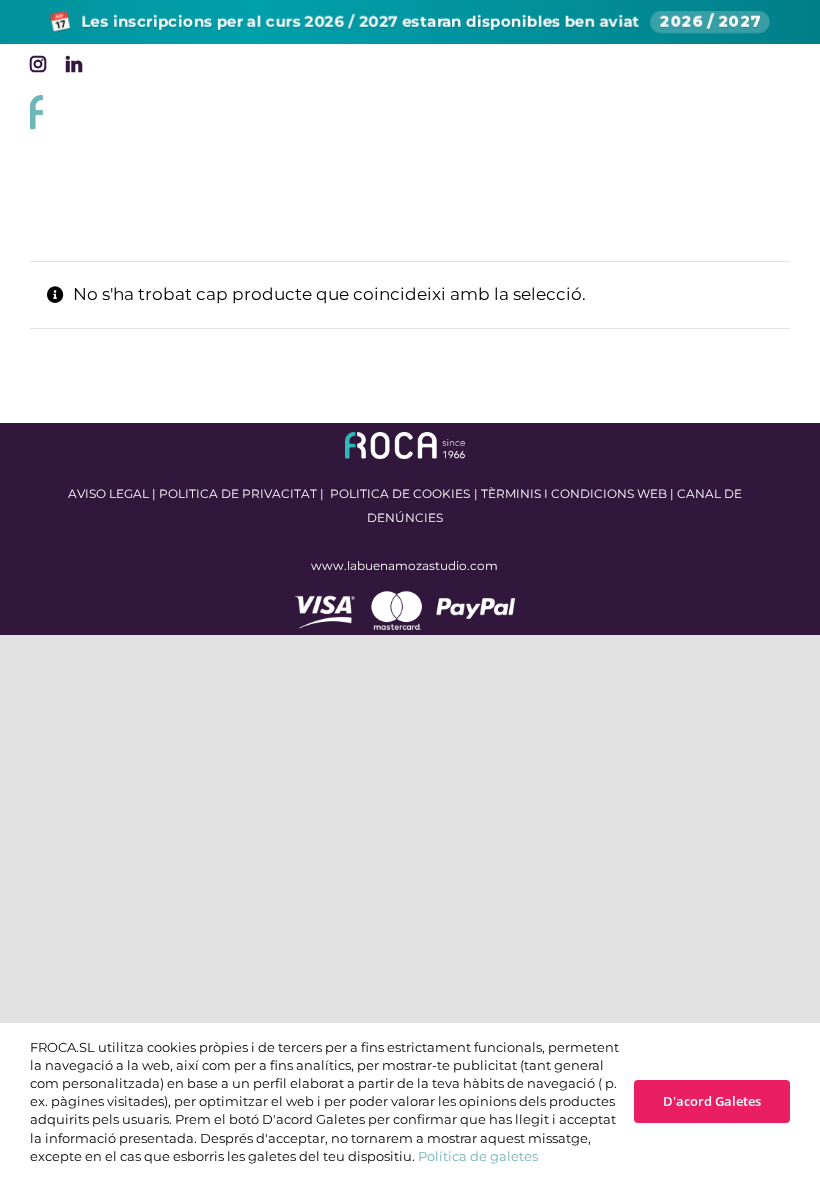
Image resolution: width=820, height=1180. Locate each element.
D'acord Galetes (712, 1101)
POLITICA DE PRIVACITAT (238, 493)
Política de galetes (478, 1156)
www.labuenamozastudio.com (404, 565)
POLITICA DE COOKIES (400, 493)
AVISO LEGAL (108, 493)
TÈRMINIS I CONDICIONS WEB (574, 493)
